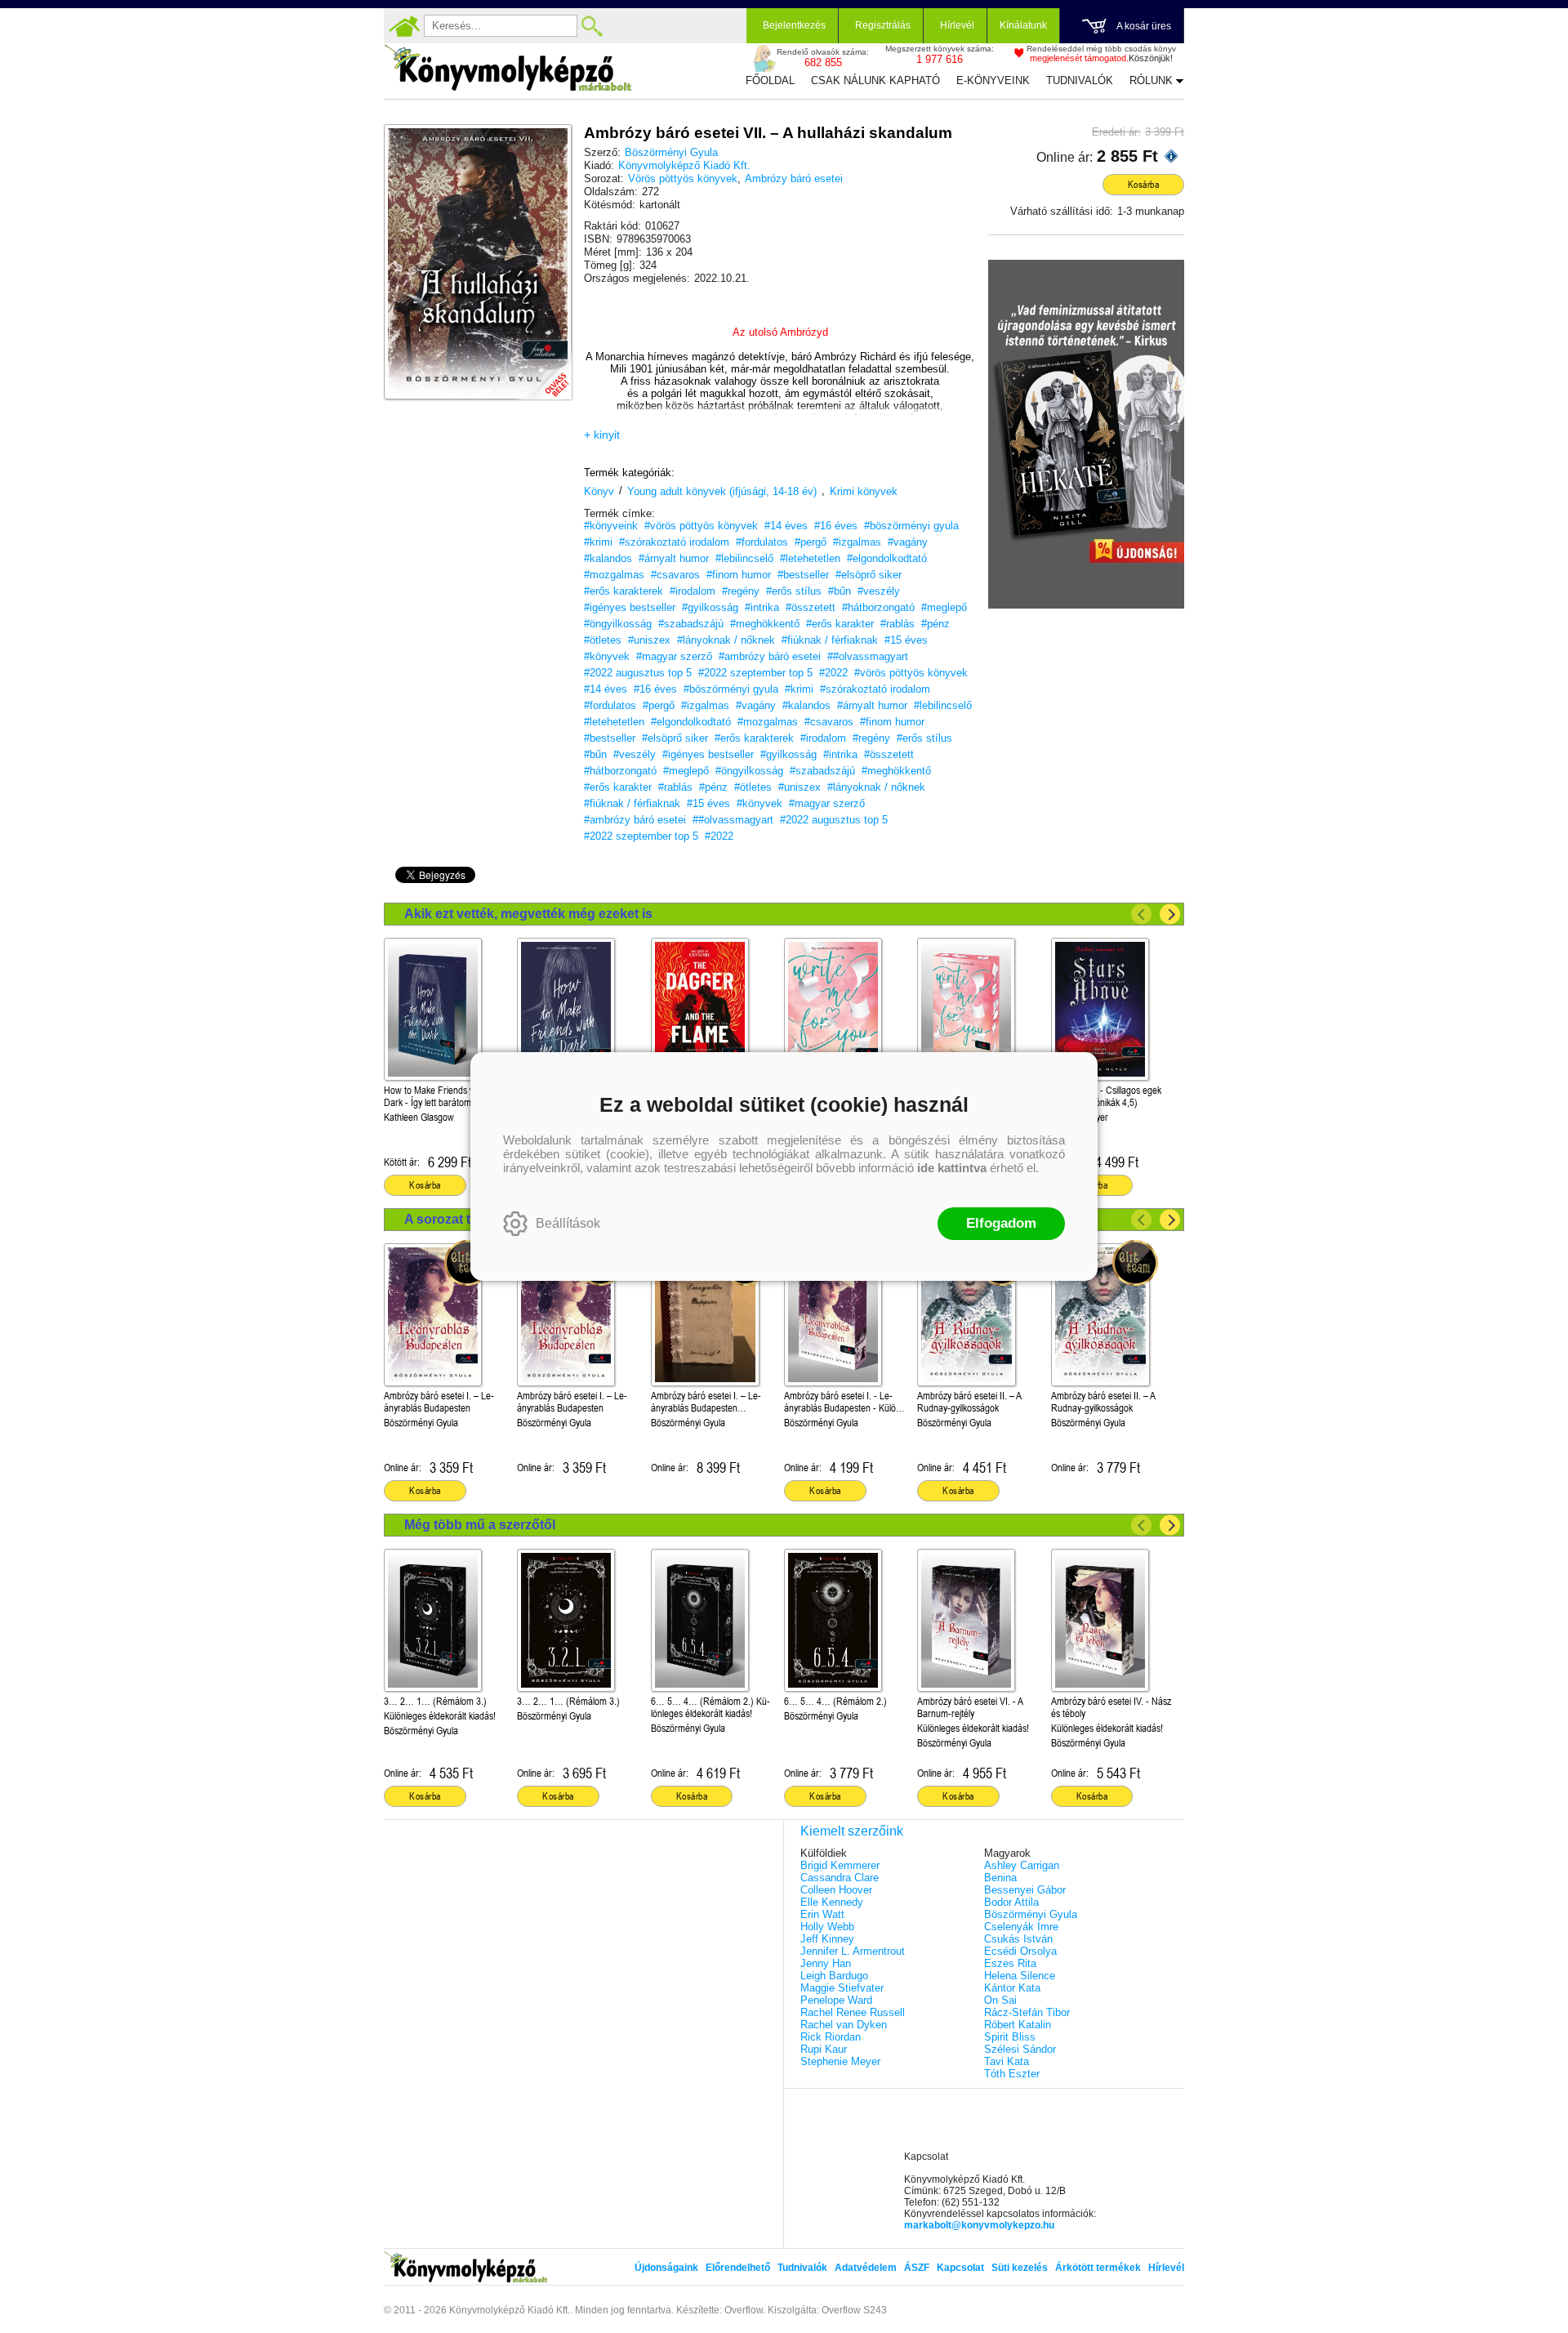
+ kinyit (602, 435)
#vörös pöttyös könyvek (701, 526)
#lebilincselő (744, 558)
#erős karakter (840, 624)
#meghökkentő (765, 624)
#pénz (935, 624)
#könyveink (611, 526)
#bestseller (803, 575)
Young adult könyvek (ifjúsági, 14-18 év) (722, 491)
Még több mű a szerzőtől (480, 1525)
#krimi (598, 542)
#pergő (811, 542)
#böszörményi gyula (911, 526)
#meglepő (944, 607)
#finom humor (739, 575)
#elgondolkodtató (887, 558)
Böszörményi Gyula (671, 152)
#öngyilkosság (618, 624)
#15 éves (906, 640)
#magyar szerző (674, 656)
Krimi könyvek (864, 491)
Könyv (599, 491)
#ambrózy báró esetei (770, 656)
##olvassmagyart (868, 656)
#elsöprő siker (869, 575)
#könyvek (607, 656)
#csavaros (675, 575)
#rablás (898, 624)
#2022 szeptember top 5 (755, 673)
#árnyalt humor (674, 558)
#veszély (879, 591)
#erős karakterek (624, 591)
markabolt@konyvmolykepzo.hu (979, 2225)
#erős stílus (794, 591)
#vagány (908, 542)
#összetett (811, 607)
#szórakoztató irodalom (674, 542)
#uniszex (649, 640)
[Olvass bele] (543, 371)
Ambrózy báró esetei (794, 178)
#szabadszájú (691, 624)
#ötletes (603, 640)
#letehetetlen (810, 558)
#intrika (762, 607)
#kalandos (608, 558)
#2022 (833, 673)
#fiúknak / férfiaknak (830, 640)
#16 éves (836, 526)
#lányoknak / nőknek (726, 640)
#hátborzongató (878, 607)
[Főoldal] (404, 26)
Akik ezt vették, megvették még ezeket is (528, 914)
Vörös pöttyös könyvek (683, 178)
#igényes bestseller (630, 607)
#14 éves (786, 526)
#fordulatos (762, 542)
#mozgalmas (614, 575)
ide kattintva (952, 1168)
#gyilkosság (710, 607)
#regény (741, 591)
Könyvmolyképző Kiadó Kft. (684, 165)
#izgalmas (857, 542)
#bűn (840, 591)
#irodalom (693, 591)
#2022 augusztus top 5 (638, 673)
